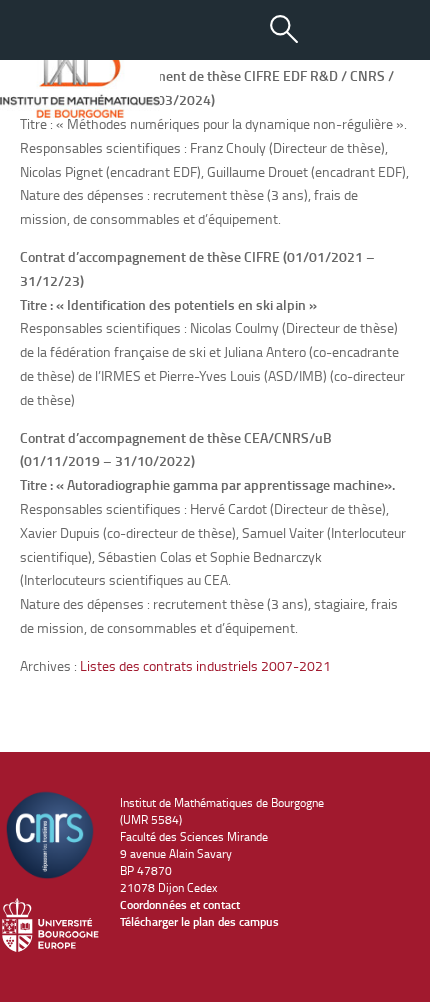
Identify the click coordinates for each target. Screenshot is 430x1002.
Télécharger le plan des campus (199, 921)
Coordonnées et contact (180, 904)
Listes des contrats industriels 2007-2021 (205, 665)
